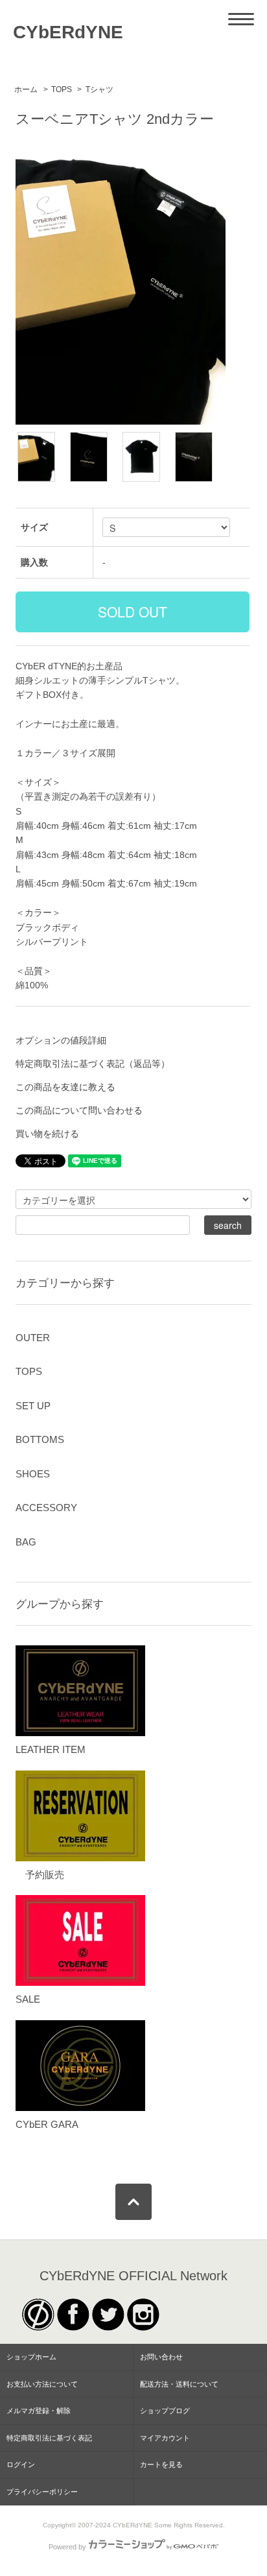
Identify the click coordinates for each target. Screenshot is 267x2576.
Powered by (67, 2547)
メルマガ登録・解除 (39, 2411)
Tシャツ (99, 89)
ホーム (26, 89)
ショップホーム (31, 2357)
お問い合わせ (161, 2357)
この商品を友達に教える (65, 1087)
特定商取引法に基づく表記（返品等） (93, 1064)
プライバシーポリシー (42, 2492)
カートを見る (161, 2464)
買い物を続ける (47, 1134)
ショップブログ (165, 2411)
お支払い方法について (42, 2384)
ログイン (21, 2464)
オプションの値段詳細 (61, 1040)
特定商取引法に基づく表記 (49, 2438)
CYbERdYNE (68, 32)
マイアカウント (165, 2438)
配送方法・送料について (179, 2384)
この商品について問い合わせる (79, 1110)
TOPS (62, 89)
